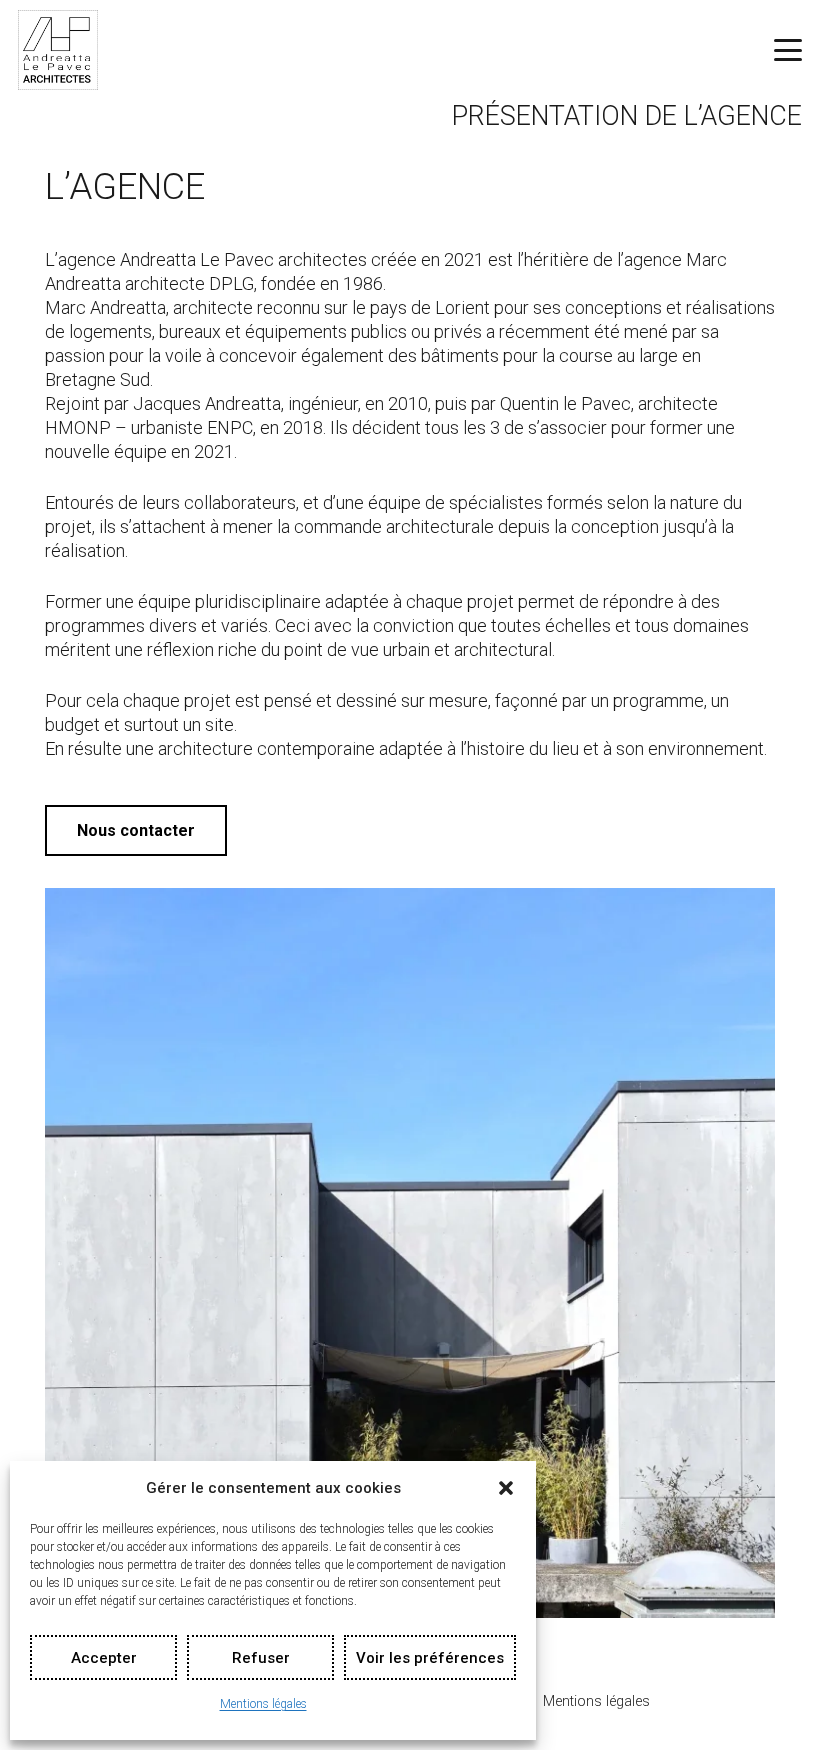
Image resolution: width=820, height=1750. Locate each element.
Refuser (261, 1658)
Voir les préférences (430, 1658)
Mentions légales (263, 1704)
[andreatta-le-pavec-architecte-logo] (58, 50)
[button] (506, 1488)
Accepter (104, 1658)
